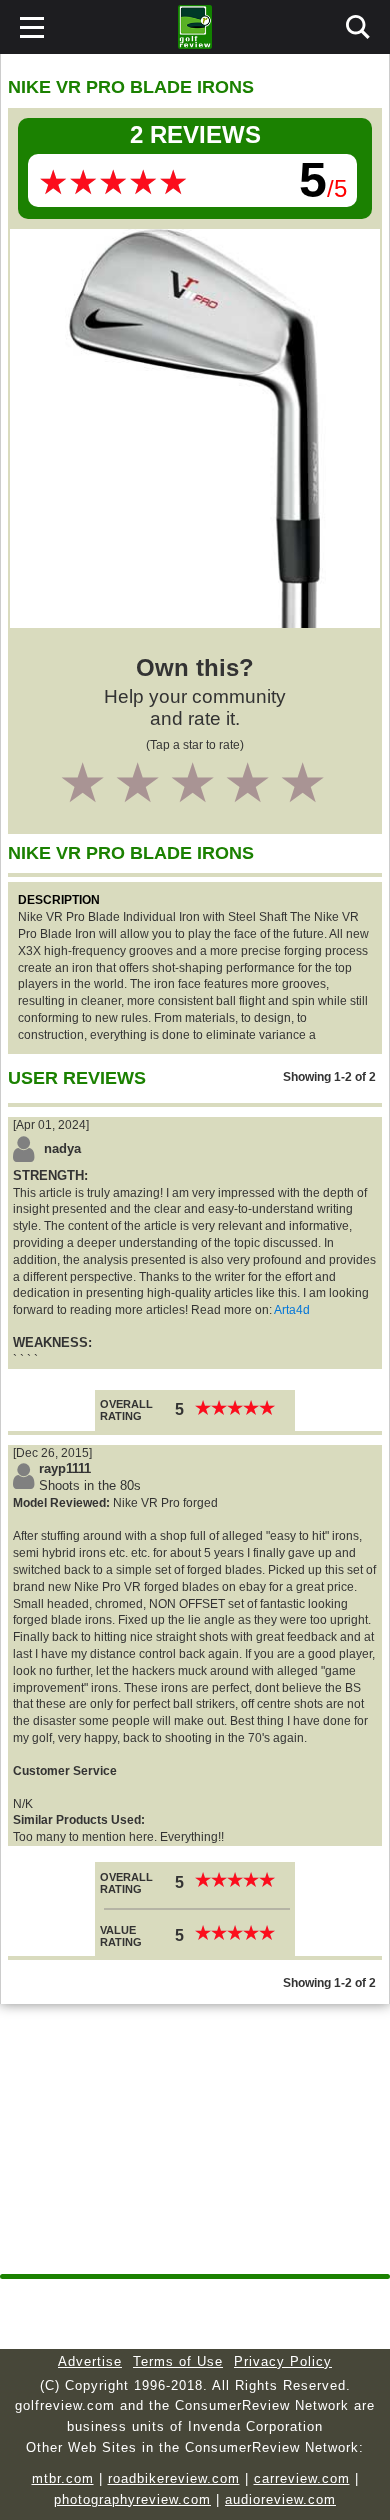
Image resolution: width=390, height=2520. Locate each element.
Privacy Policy (283, 2361)
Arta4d (292, 1310)
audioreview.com (280, 2499)
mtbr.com (63, 2478)
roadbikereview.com (174, 2478)
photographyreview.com (132, 2499)
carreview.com (302, 2478)
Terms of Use (178, 2361)
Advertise (90, 2361)
